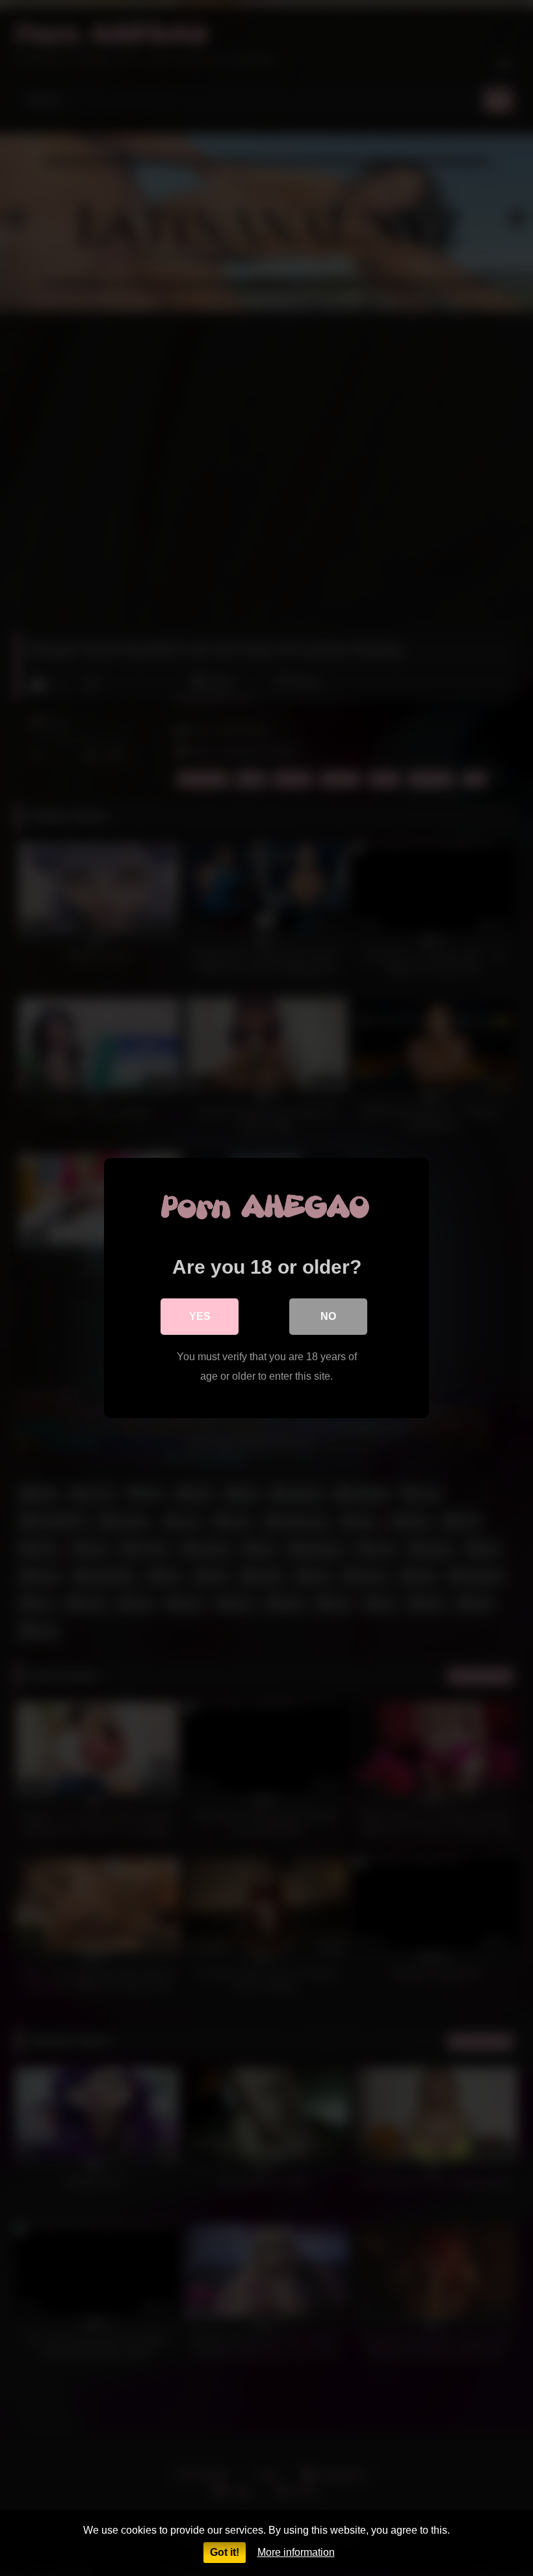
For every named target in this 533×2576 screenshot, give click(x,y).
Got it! (225, 2552)
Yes (200, 1316)
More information (296, 2552)
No (328, 1316)
